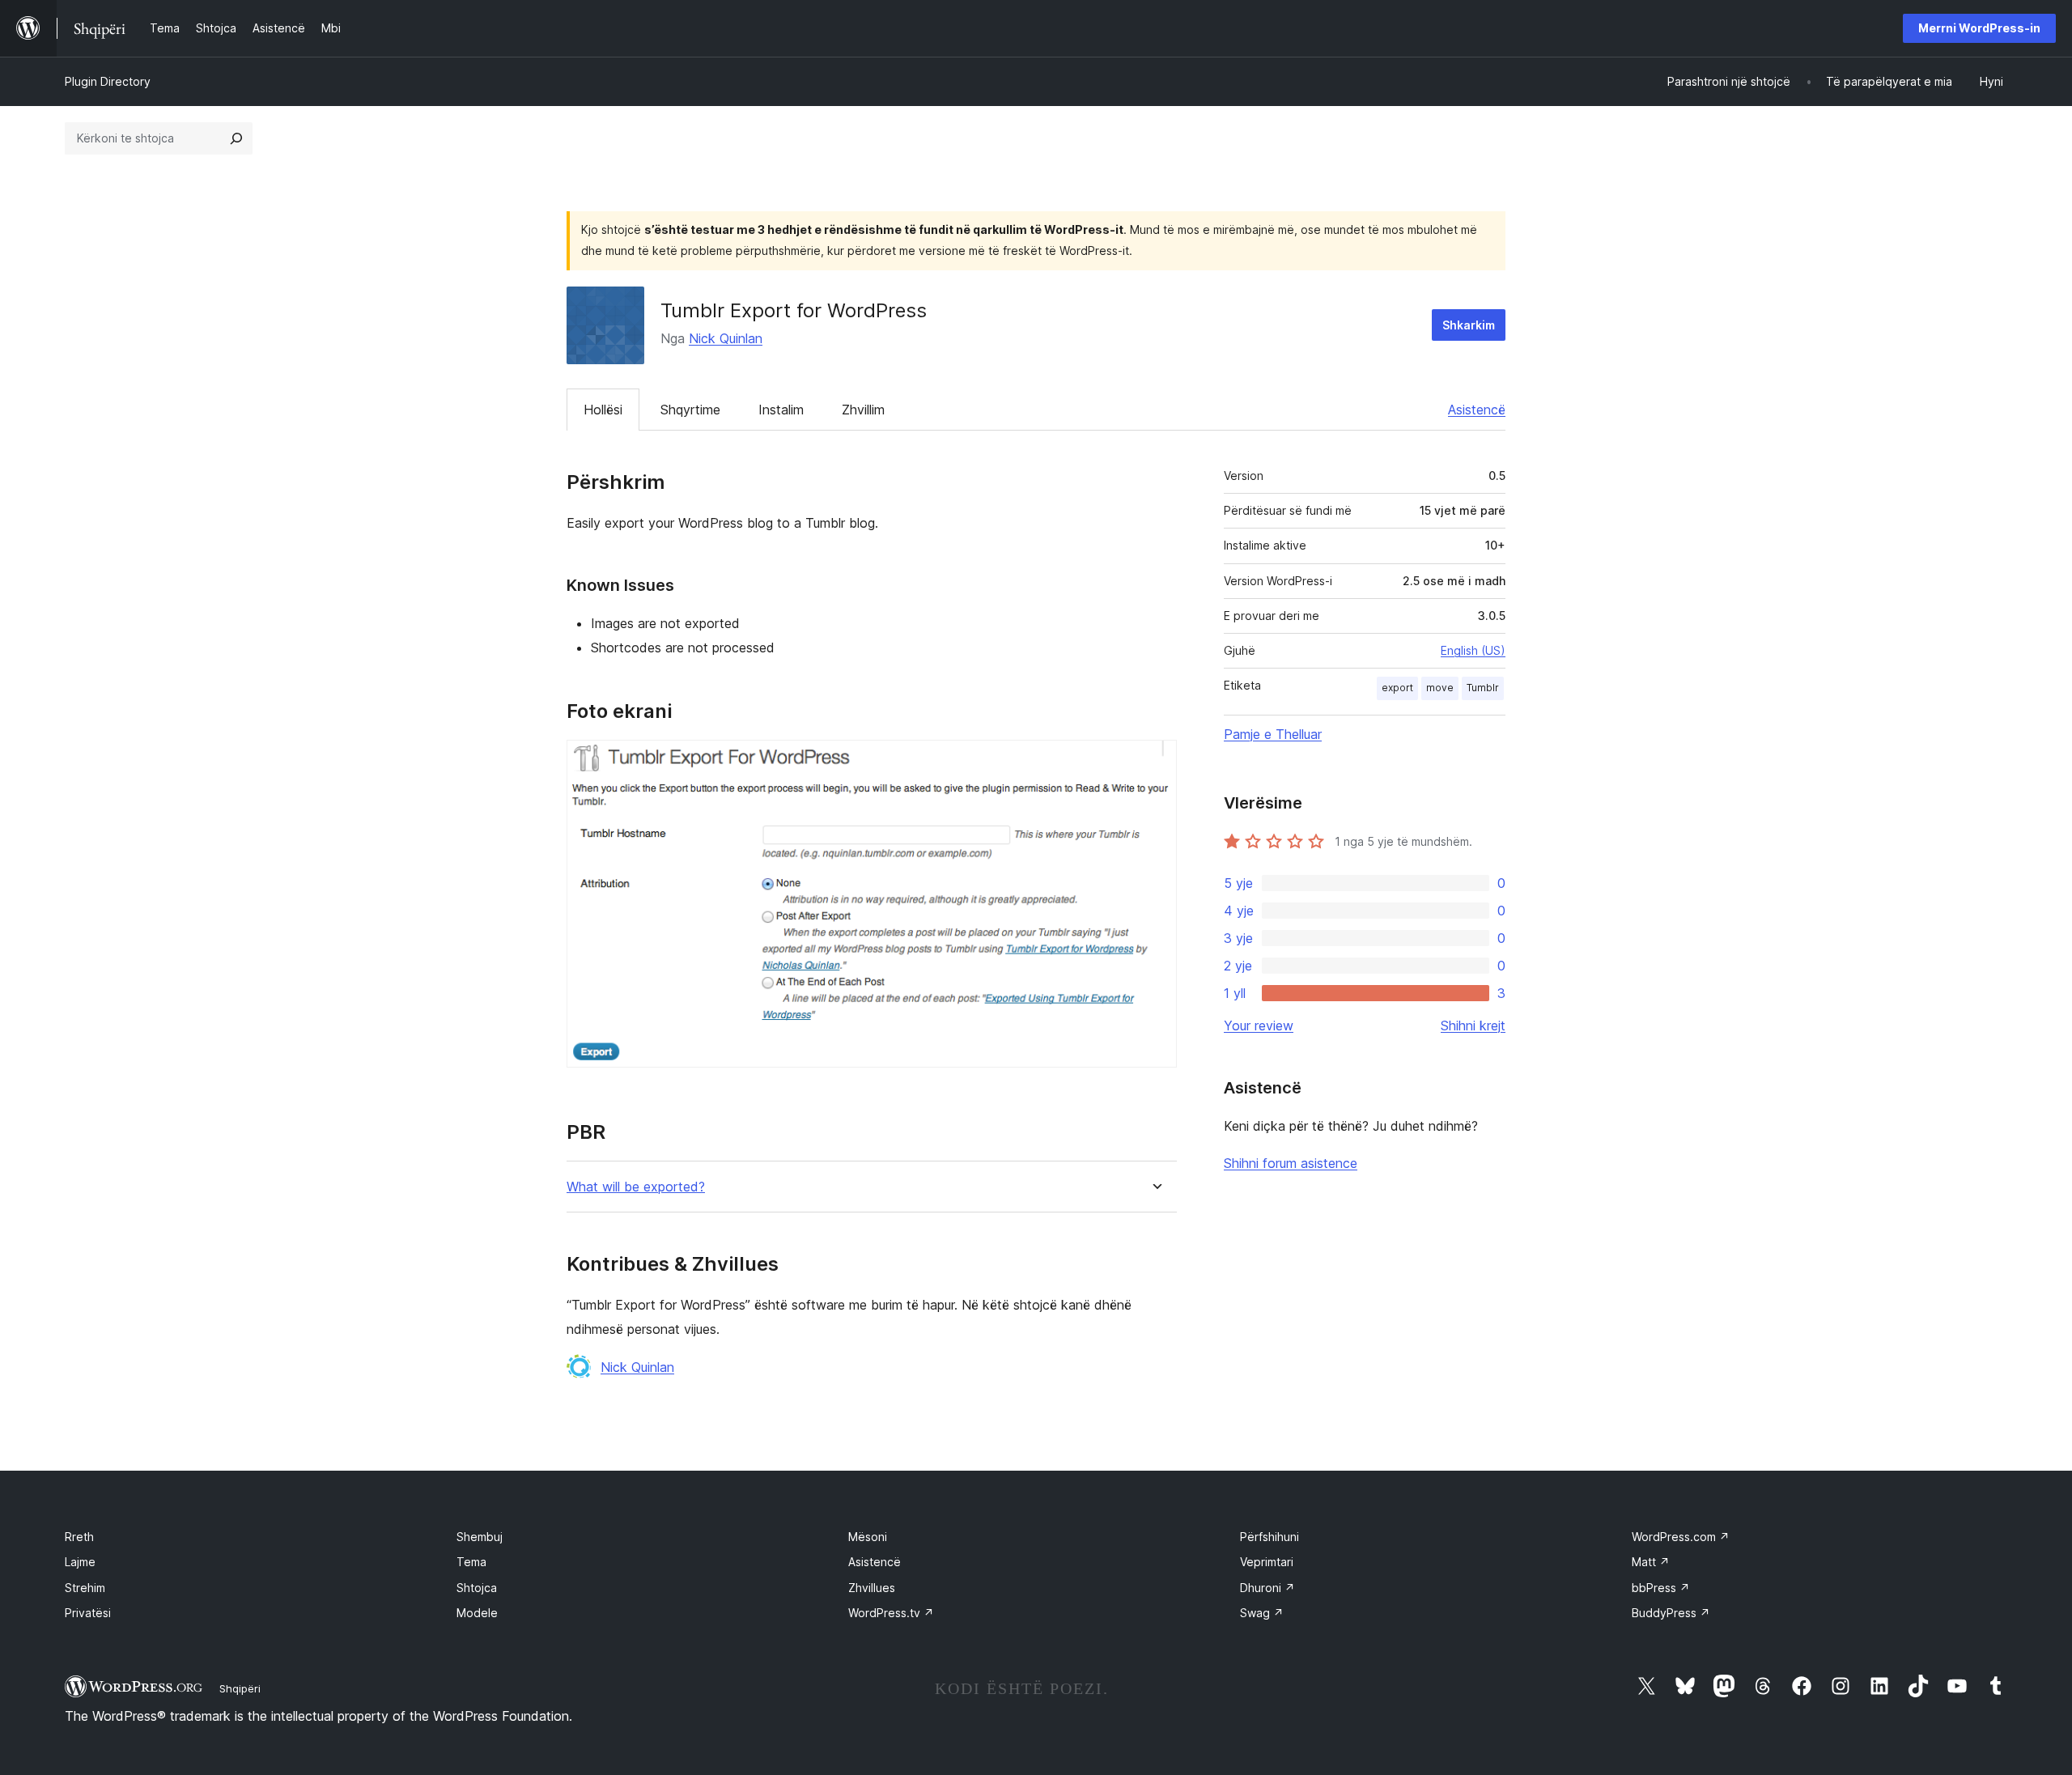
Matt (1651, 1562)
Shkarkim (1469, 325)
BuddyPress (1671, 1613)
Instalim (781, 410)
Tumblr (1483, 688)
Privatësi (88, 1613)
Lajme (80, 1562)
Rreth (79, 1537)
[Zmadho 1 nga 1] (1155, 762)
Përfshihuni (1270, 1537)
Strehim (85, 1588)
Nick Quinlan (726, 338)
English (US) (1473, 650)
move (1440, 688)
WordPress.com (1681, 1537)
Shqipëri (240, 1688)
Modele (477, 1613)
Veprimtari (1267, 1562)
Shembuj (480, 1537)
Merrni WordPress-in (1979, 28)
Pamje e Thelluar (1273, 734)
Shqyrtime (690, 410)
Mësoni (868, 1537)
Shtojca (477, 1588)
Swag (1262, 1613)
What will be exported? (636, 1187)
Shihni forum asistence (1291, 1163)
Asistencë (1477, 410)
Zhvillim (863, 410)
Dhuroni (1267, 1588)
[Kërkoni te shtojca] (236, 138)
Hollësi (603, 410)
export (1397, 688)
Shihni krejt (1473, 1026)
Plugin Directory (108, 81)
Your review (1259, 1026)
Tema (471, 1562)
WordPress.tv (891, 1613)
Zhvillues (872, 1588)
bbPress (1661, 1588)
